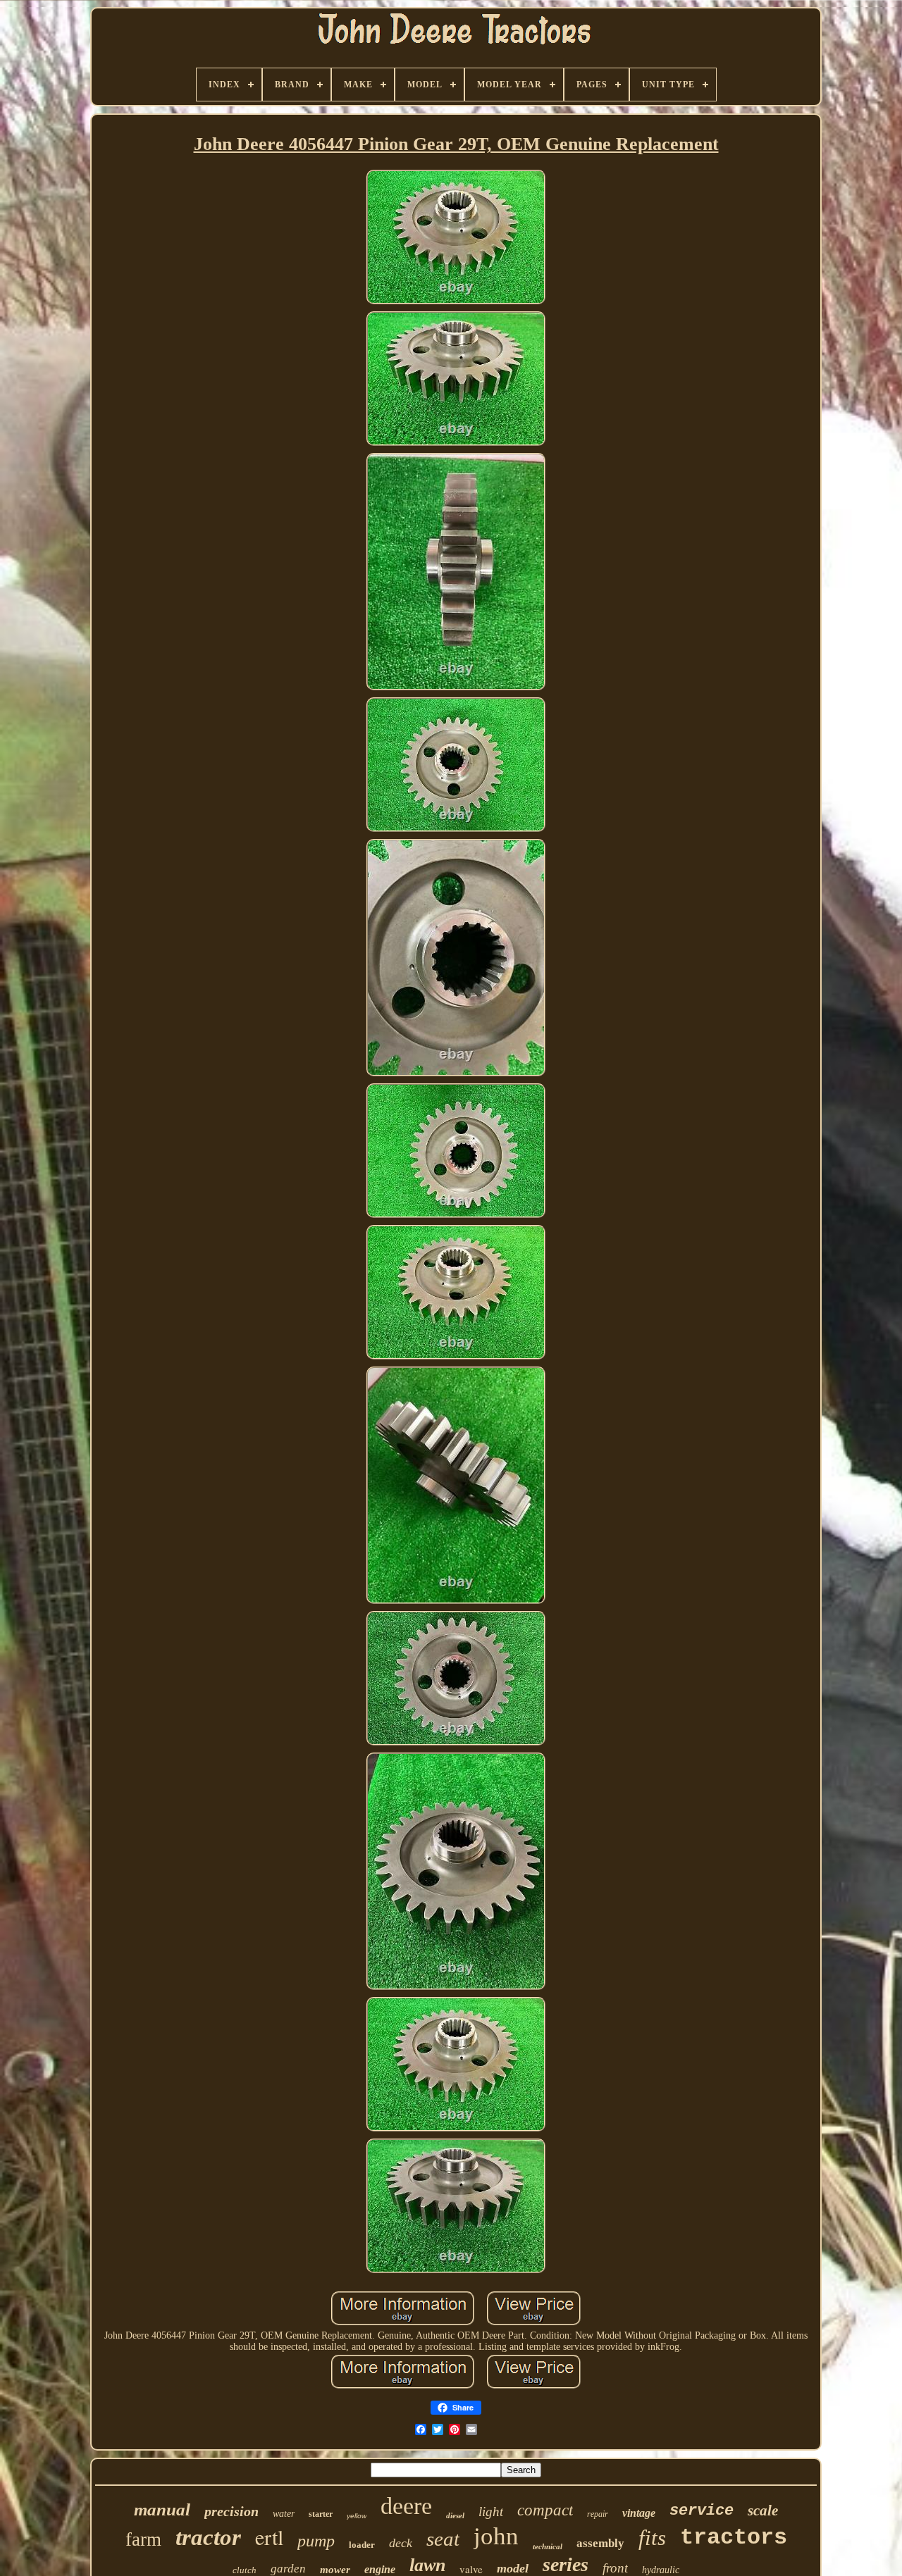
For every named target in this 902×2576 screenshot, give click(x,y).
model (513, 2568)
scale (763, 2510)
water (284, 2514)
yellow (357, 2516)
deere (406, 2506)
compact (545, 2510)
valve (471, 2569)
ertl (269, 2537)
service (702, 2511)
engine (380, 2569)
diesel (455, 2515)
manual (162, 2509)
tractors (734, 2538)
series (566, 2564)
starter (321, 2514)
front (615, 2568)
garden (288, 2569)
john (496, 2536)
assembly (600, 2543)
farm (143, 2539)
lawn (427, 2565)
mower (335, 2570)
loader (362, 2545)
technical (548, 2546)
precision (231, 2511)
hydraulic (661, 2570)
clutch (245, 2570)
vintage (639, 2513)
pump (316, 2541)
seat (443, 2539)
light (491, 2512)
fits (652, 2538)
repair (598, 2514)
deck (401, 2543)
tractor (208, 2537)
